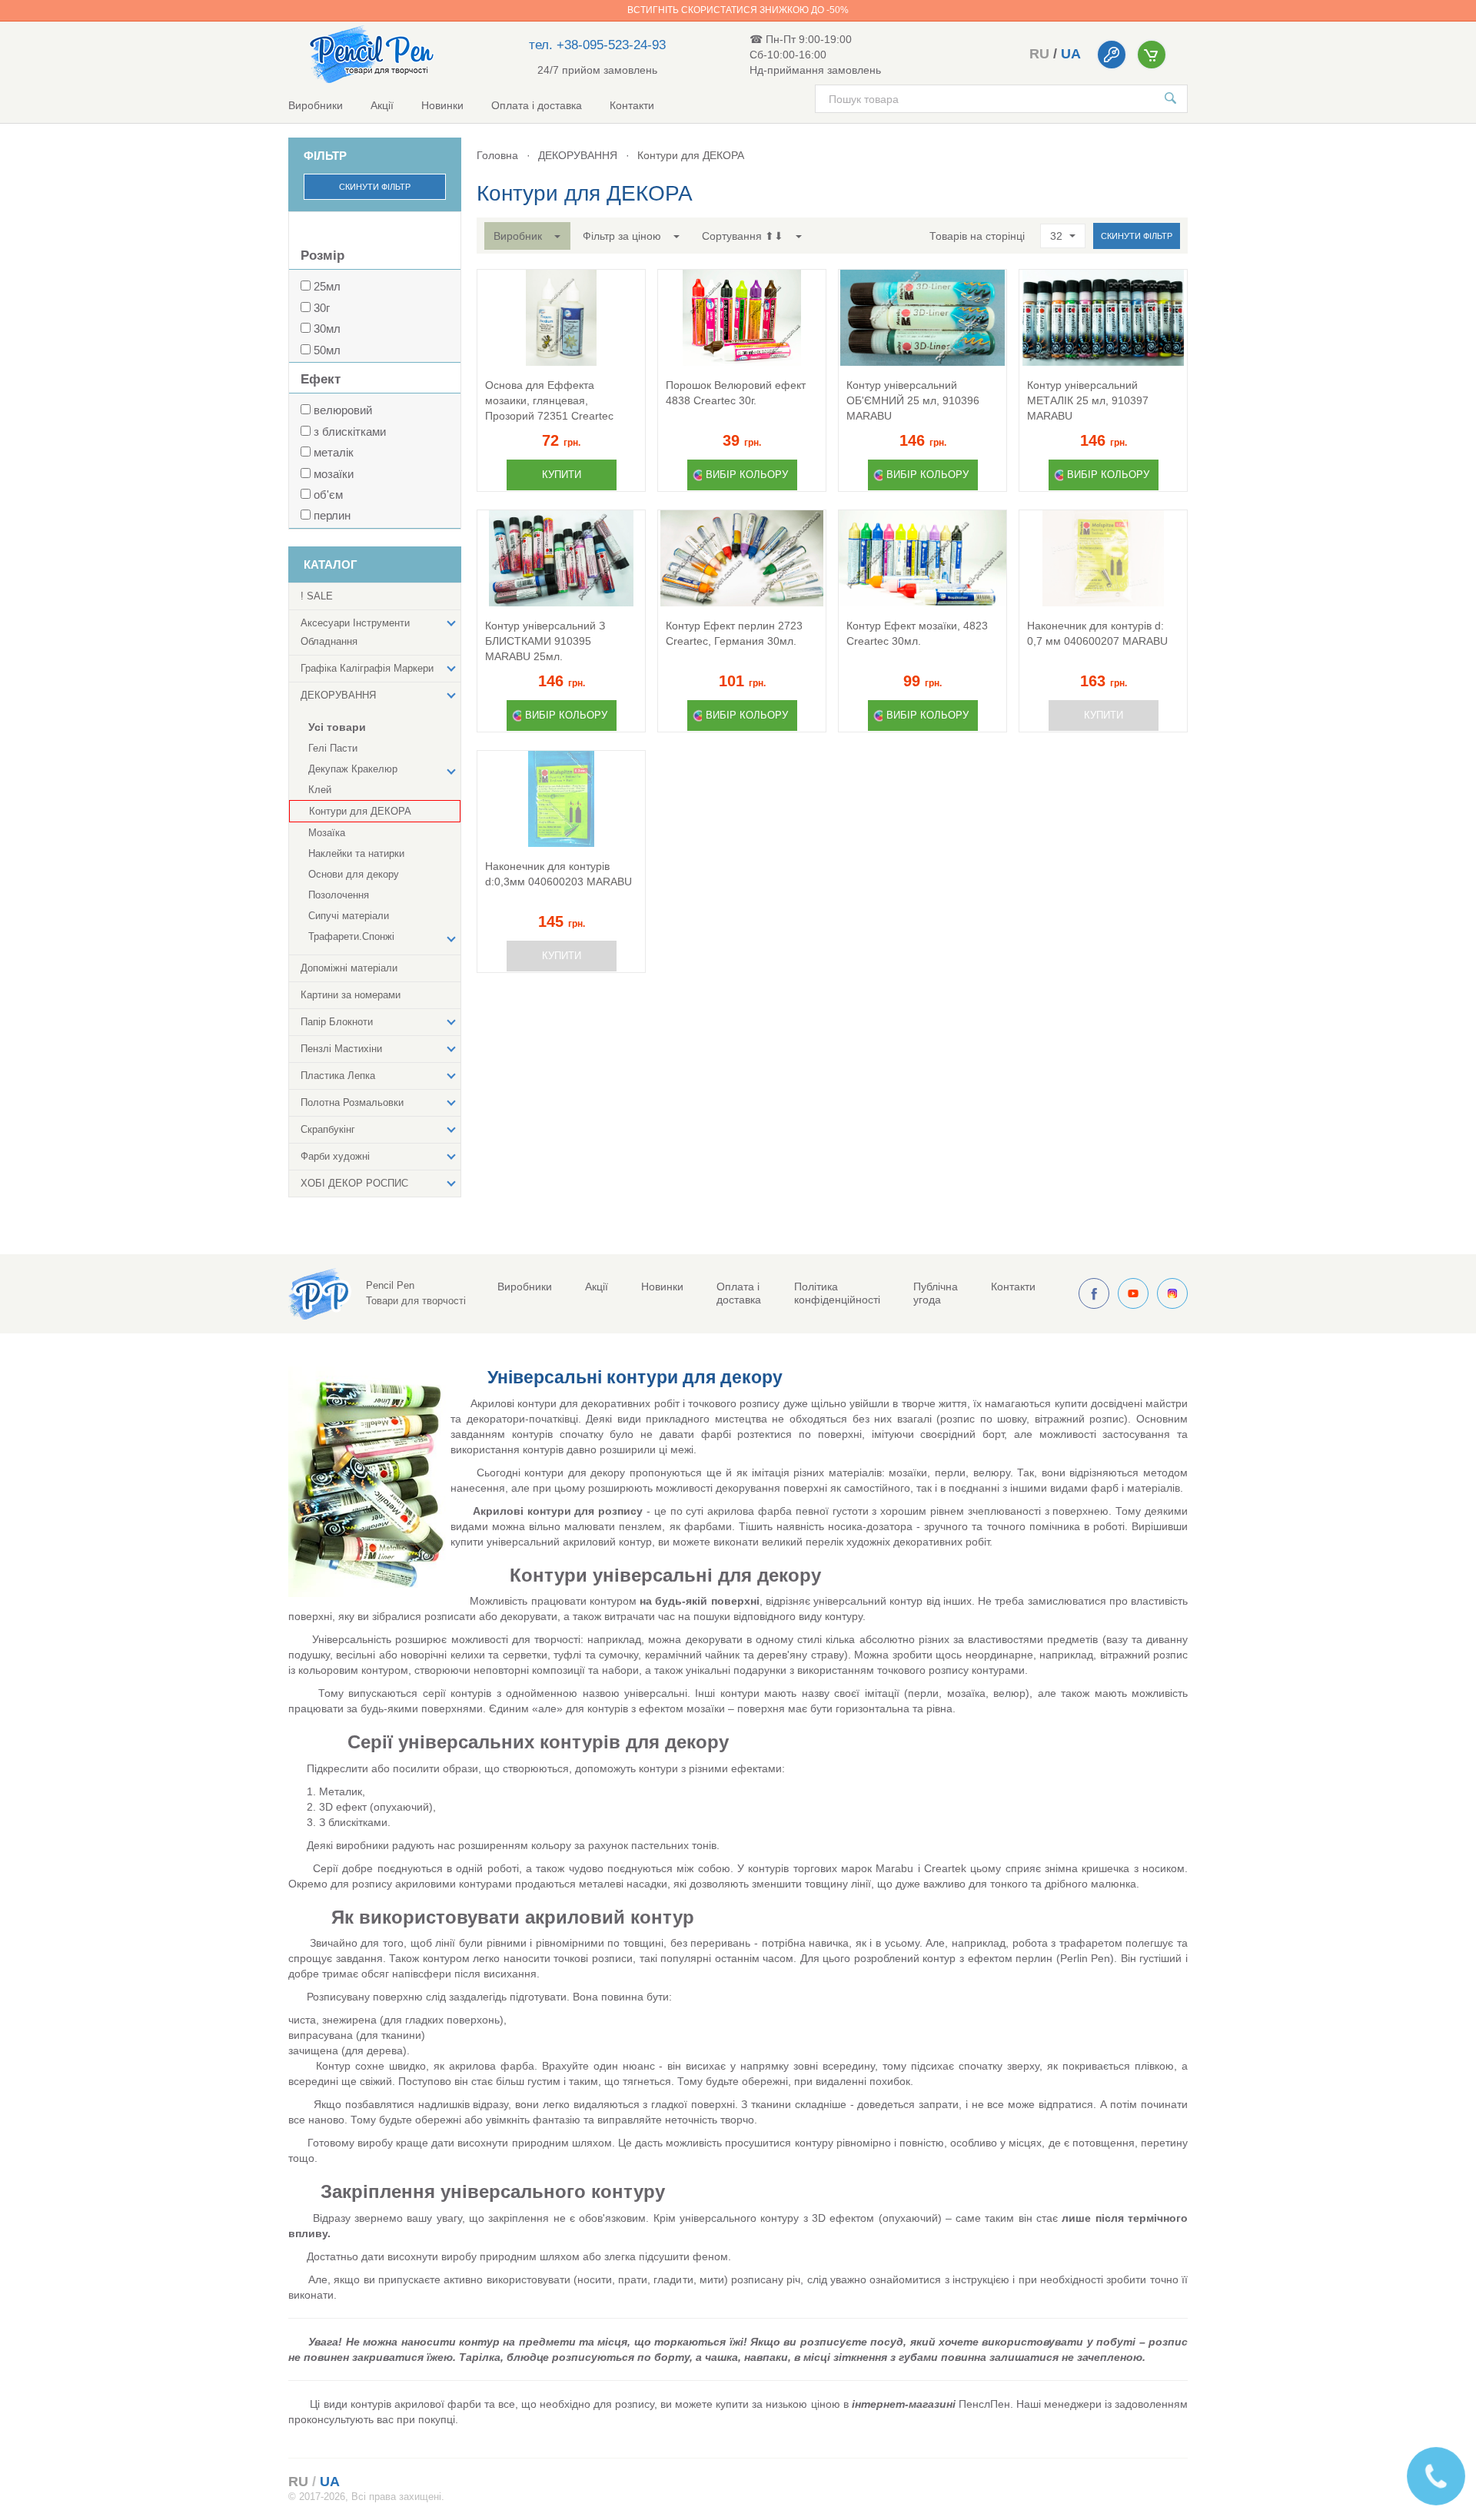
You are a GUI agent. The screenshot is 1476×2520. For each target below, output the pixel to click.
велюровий (343, 410)
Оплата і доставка (537, 105)
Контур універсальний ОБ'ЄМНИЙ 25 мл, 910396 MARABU (913, 400)
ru (1039, 54)
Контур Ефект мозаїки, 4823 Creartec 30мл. (917, 633)
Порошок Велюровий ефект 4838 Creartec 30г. (736, 393)
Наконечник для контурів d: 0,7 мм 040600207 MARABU (1097, 633)
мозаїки (334, 474)
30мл (327, 329)
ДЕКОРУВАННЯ (578, 155)
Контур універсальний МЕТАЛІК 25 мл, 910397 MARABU (1088, 400)
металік (334, 452)
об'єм (328, 495)
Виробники (316, 105)
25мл (327, 286)
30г (322, 308)
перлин (332, 515)
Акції (382, 105)
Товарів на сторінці (977, 236)
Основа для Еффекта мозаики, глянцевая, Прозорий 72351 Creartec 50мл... (549, 401)
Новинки (442, 105)
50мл (327, 350)
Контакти (632, 105)
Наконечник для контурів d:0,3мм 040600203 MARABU (558, 874)
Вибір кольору (747, 475)
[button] (527, 236)
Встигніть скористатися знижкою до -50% (738, 10)
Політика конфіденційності (837, 1293)
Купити (562, 475)
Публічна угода (936, 1293)
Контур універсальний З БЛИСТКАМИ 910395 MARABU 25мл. (545, 641)
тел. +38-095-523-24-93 (597, 45)
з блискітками (350, 432)
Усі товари (337, 727)
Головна (497, 155)
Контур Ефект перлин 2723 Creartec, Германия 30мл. (734, 633)
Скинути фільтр (375, 187)
